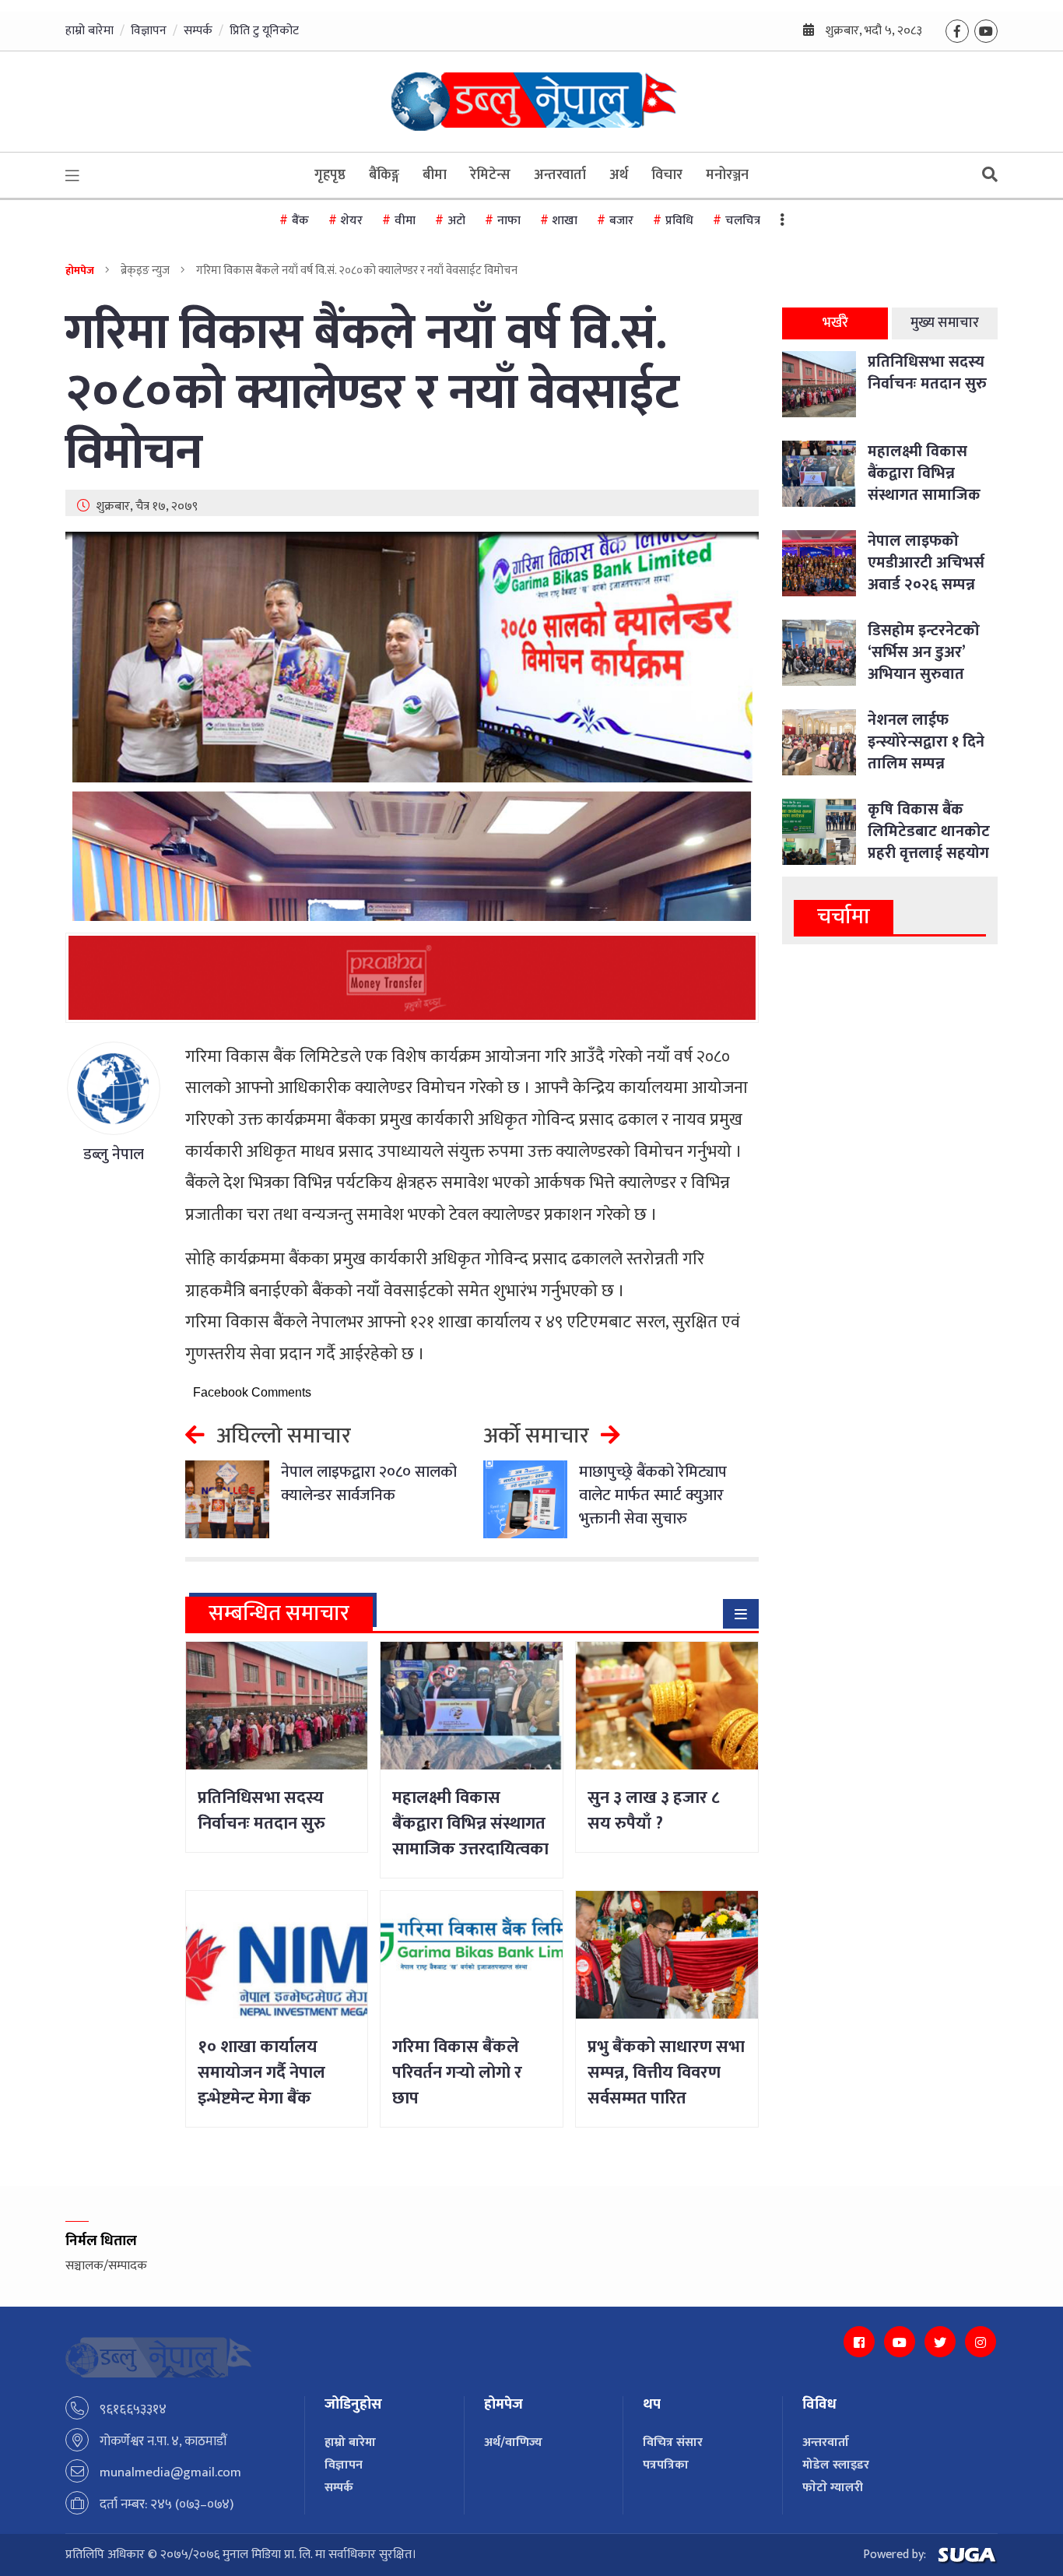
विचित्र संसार (673, 2442)
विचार (667, 175)
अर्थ (619, 175)
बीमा (435, 175)
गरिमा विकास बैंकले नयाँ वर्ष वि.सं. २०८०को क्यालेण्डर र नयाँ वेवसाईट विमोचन (372, 393)
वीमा (405, 221)
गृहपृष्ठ (330, 175)
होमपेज (80, 271)
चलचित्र (743, 221)
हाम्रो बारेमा (89, 31)
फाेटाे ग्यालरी (833, 2488)
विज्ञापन (149, 31)
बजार (621, 221)
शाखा (565, 221)
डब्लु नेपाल (114, 1154)
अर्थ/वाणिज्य (513, 2442)
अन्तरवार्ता (560, 175)
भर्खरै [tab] (835, 323)
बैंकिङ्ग (384, 175)
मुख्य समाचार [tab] (945, 323)
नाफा (509, 221)
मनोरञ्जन (727, 175)
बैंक (300, 221)
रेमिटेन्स (490, 175)
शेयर (352, 221)
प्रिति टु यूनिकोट (264, 31)
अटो (456, 221)
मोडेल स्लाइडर (836, 2465)
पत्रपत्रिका (666, 2465)
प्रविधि (679, 221)
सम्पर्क (198, 31)
